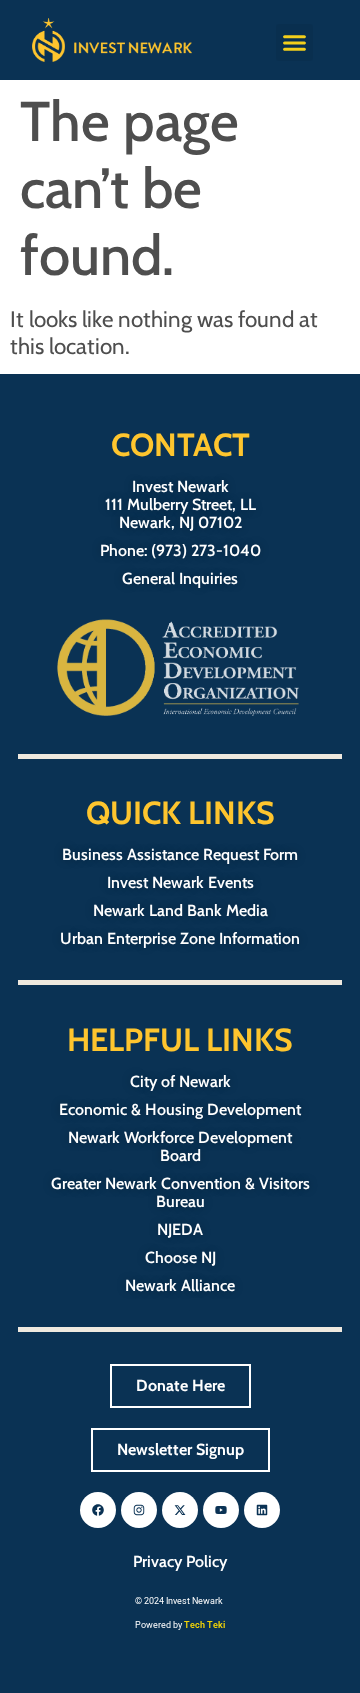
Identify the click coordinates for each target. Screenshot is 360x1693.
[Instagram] (139, 1510)
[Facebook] (98, 1510)
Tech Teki (204, 1625)
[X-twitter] (180, 1510)
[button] (295, 43)
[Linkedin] (262, 1510)
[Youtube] (221, 1510)
